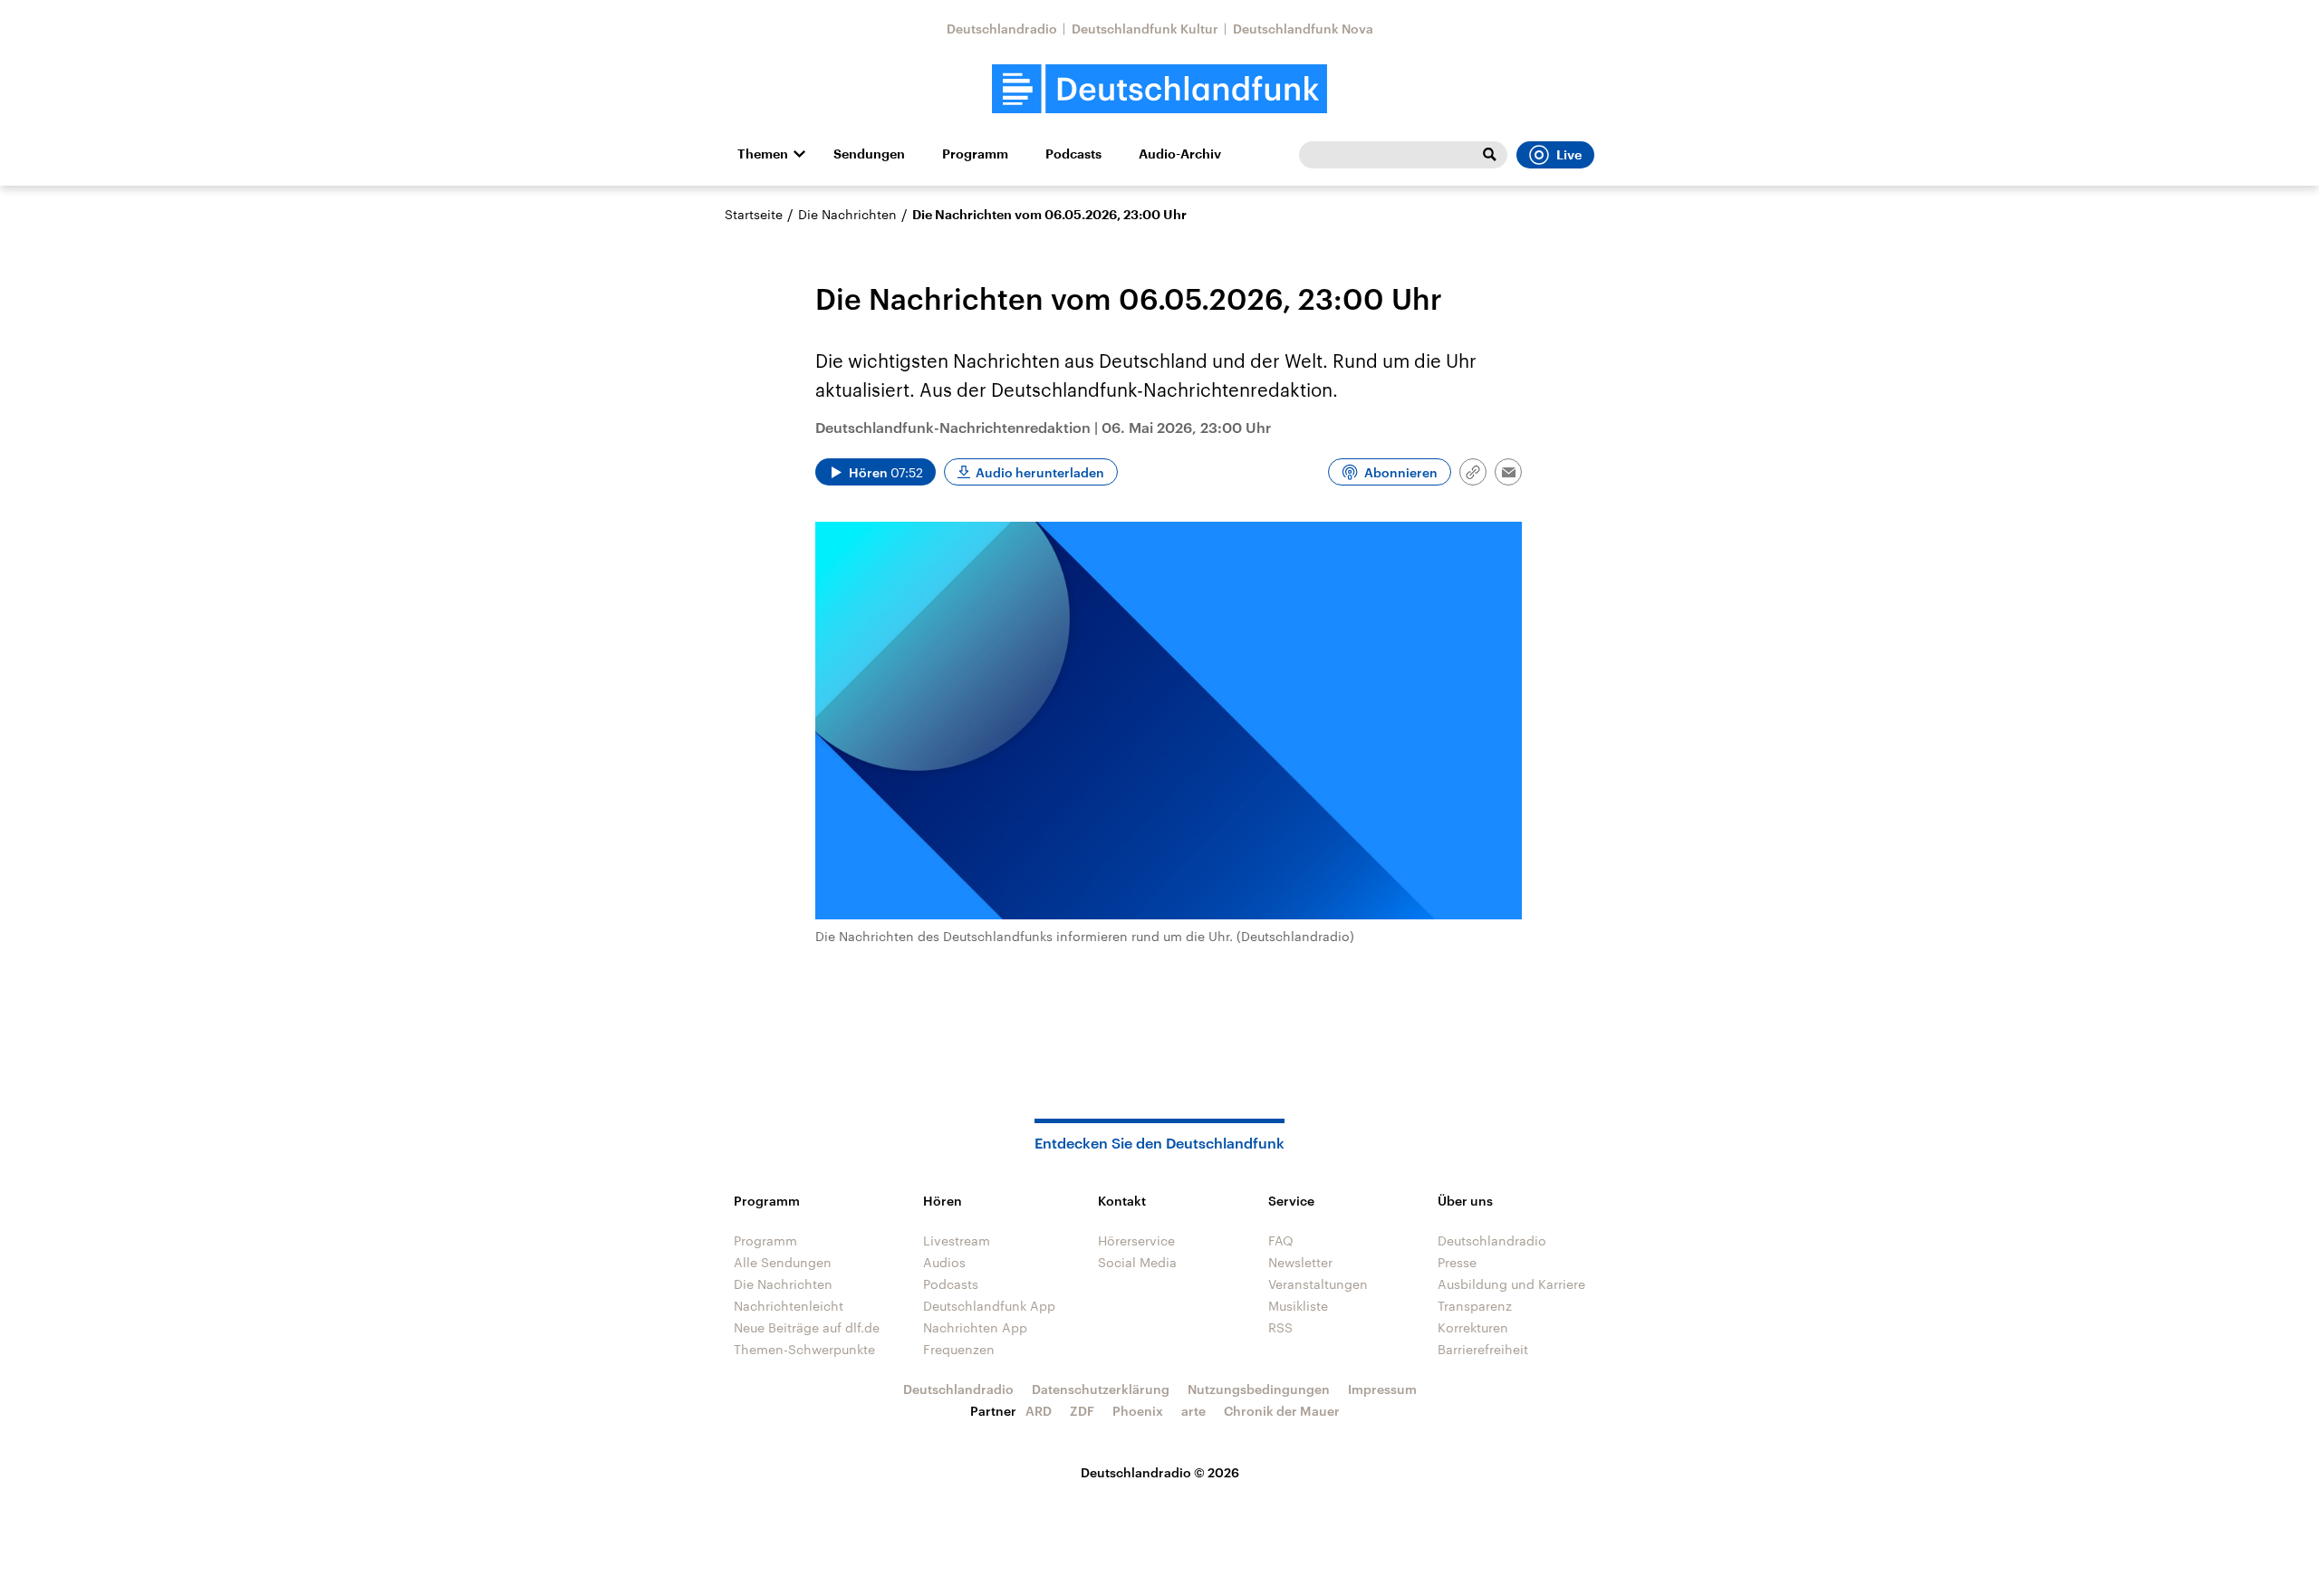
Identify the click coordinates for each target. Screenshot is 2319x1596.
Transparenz (1475, 1306)
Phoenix (1138, 1411)
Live (1569, 155)
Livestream (957, 1240)
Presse (1457, 1262)
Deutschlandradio (1002, 29)
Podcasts (1073, 154)
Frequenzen (959, 1349)
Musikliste (1298, 1306)
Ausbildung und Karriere (1511, 1284)
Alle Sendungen (783, 1262)
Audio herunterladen (1040, 472)
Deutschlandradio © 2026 (1160, 1472)
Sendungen (869, 154)
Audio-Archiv (1180, 154)
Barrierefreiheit (1483, 1349)
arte (1193, 1411)
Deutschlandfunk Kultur (1145, 29)
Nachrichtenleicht (789, 1306)
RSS (1280, 1327)
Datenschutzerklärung (1101, 1389)
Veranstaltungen (1318, 1284)
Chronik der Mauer (1282, 1411)
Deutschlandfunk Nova (1303, 29)
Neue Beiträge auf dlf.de (807, 1327)
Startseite (754, 214)
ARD (1039, 1411)
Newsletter (1300, 1262)
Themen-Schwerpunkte (804, 1349)
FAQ (1281, 1240)
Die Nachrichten (847, 214)
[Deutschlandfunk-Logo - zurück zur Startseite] (1159, 89)
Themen (763, 154)
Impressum (1382, 1389)
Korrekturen (1473, 1327)
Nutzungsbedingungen (1259, 1389)
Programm (975, 154)
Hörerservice (1136, 1240)
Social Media (1137, 1262)
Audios (944, 1262)
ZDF (1082, 1411)
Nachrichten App (975, 1327)
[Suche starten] (1489, 155)
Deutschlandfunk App (989, 1306)
